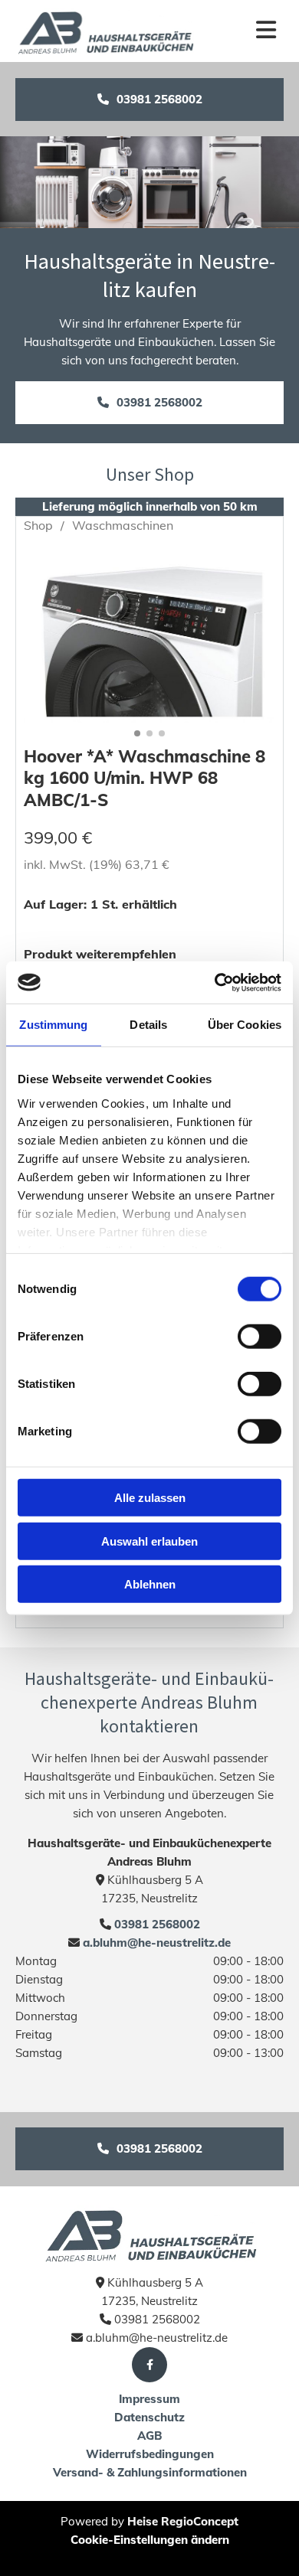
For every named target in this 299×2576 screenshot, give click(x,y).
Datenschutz (149, 2417)
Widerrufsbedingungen (150, 2454)
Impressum (149, 2399)
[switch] (260, 1337)
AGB (149, 2436)
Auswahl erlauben (149, 1541)
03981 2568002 (157, 1924)
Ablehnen (150, 1584)
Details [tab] (148, 1025)
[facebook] (149, 2365)
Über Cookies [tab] (245, 1025)
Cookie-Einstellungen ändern (150, 2540)
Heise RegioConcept (183, 2521)
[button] (149, 100)
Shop (38, 525)
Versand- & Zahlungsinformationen (150, 2472)
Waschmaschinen (123, 525)
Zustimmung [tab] (53, 1025)
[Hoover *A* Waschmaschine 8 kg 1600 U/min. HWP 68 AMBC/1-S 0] (149, 636)
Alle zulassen (150, 1498)
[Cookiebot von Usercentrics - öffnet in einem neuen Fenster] (215, 982)
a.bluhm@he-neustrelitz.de (155, 1943)
